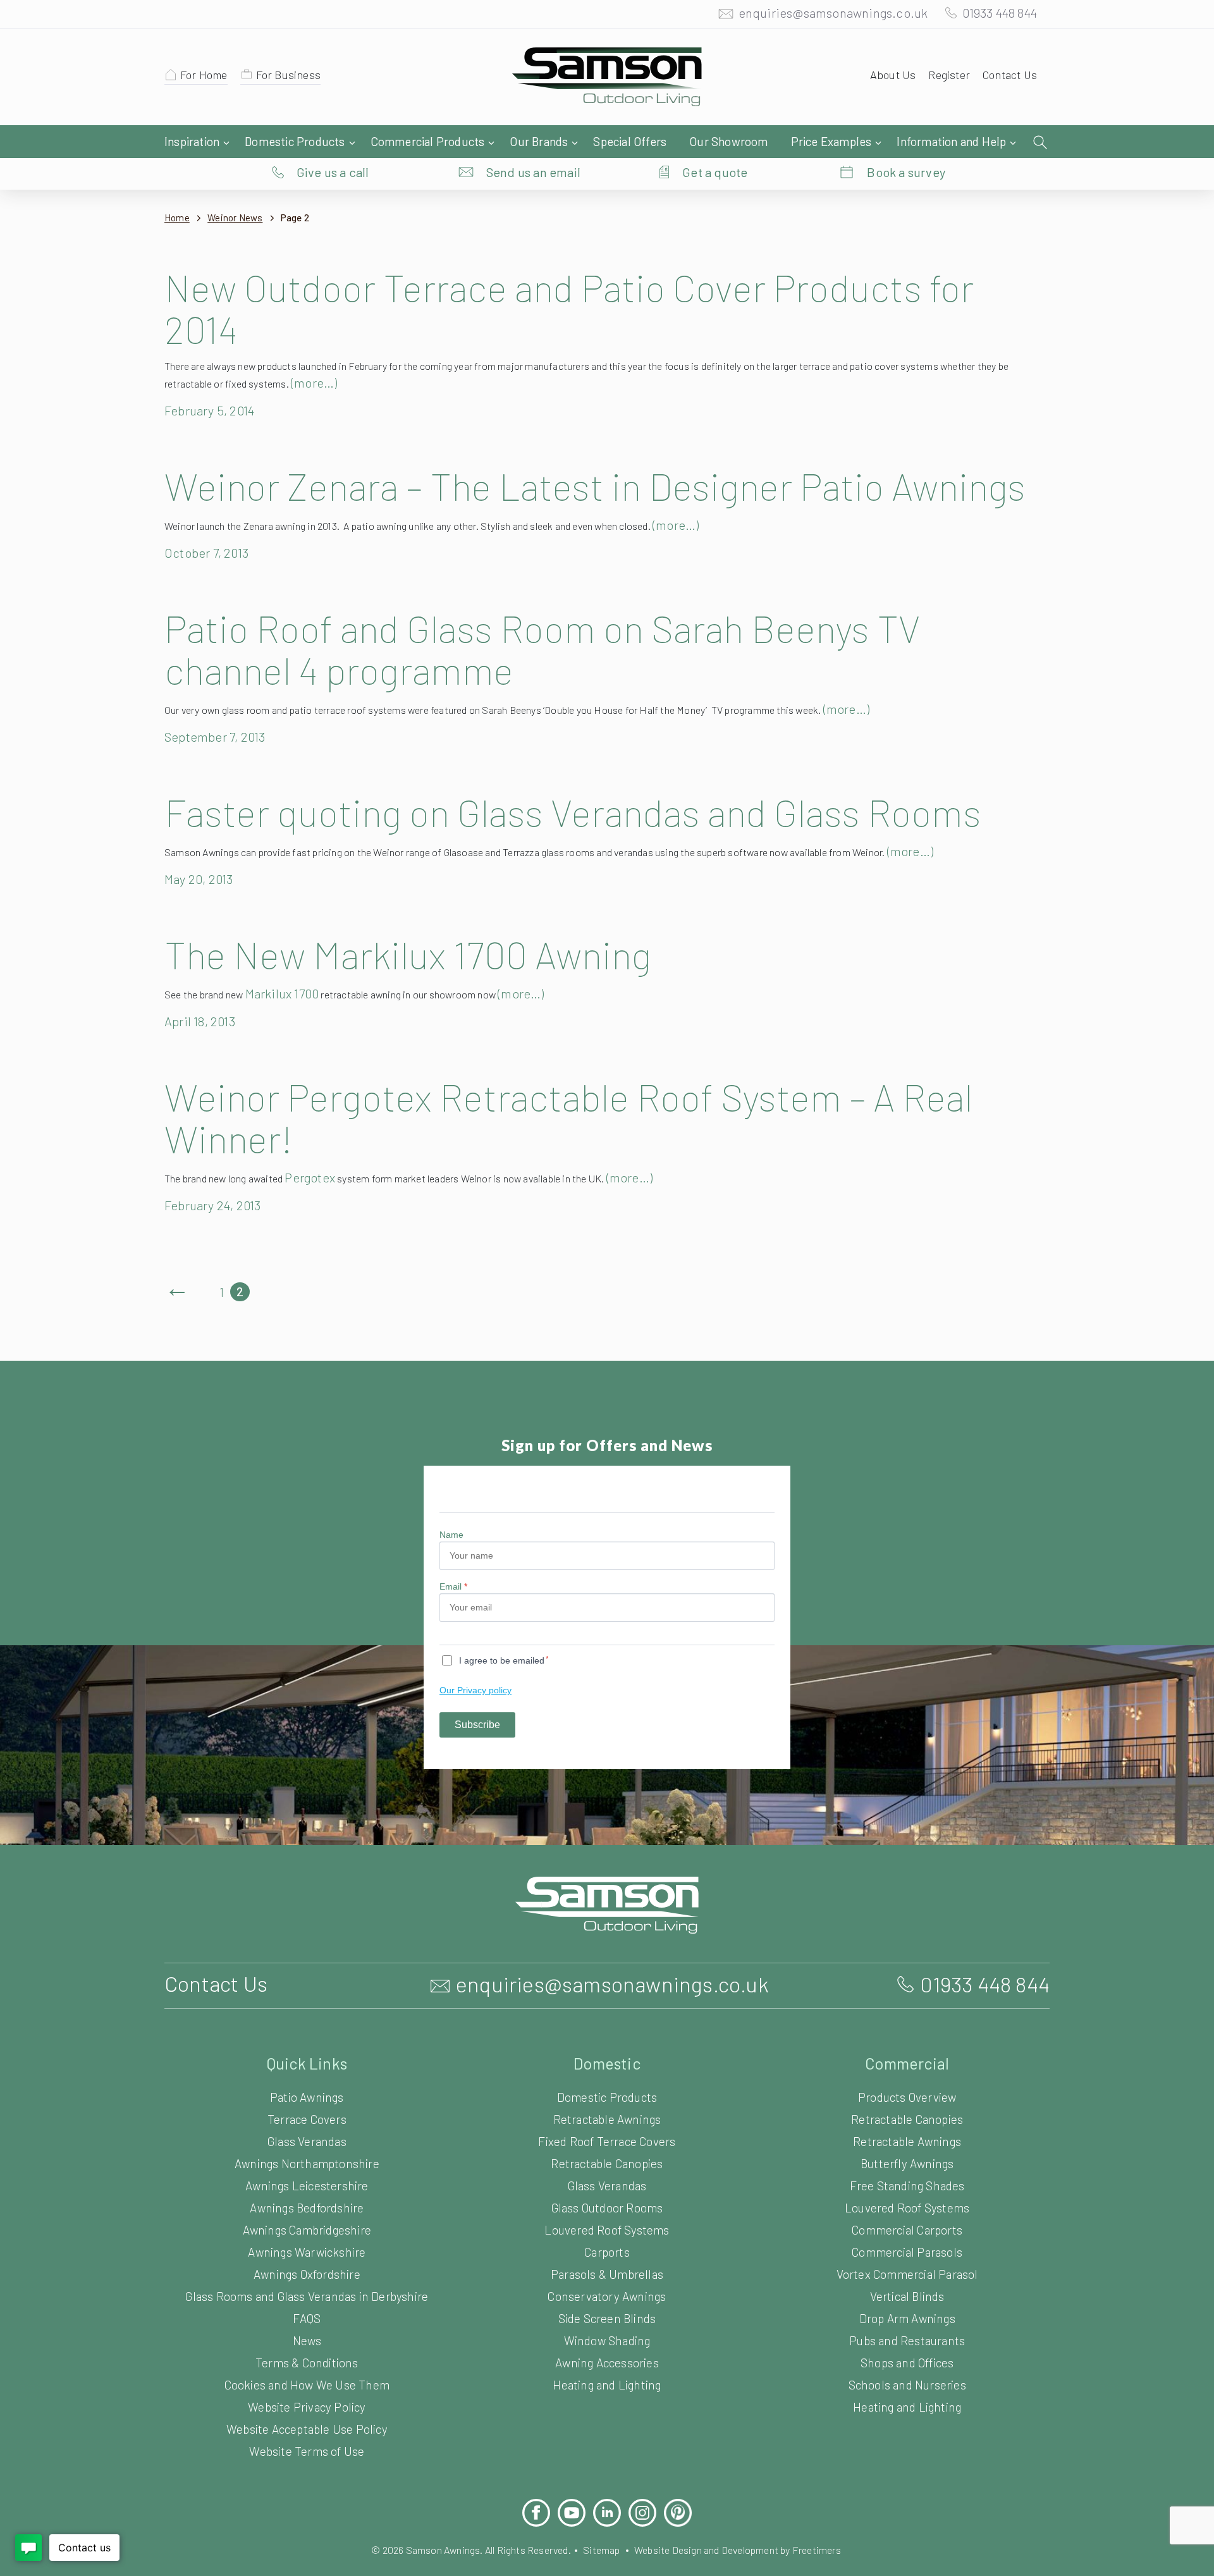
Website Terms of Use (307, 2451)
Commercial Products (428, 141)
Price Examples (831, 141)
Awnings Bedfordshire (307, 2208)
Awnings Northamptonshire (307, 2163)
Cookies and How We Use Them (307, 2385)
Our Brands (539, 141)
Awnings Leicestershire (307, 2186)
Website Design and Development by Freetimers (738, 2550)
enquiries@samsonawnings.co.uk (833, 13)
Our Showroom (728, 141)
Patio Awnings (307, 2097)
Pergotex (310, 1177)
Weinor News (235, 218)
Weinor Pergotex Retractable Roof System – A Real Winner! (568, 1117)
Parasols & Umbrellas (607, 2274)
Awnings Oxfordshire (307, 2274)
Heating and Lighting (607, 2385)
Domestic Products (295, 141)
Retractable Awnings (607, 2119)
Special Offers (630, 141)
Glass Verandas (307, 2141)
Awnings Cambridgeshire (307, 2230)
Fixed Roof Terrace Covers (607, 2141)
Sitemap (601, 2550)
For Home (204, 75)
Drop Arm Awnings (907, 2318)
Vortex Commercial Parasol (907, 2274)
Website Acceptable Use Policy (307, 2429)
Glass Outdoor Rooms (607, 2208)
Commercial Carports (907, 2230)
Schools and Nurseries (907, 2385)
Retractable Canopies (607, 2163)
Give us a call (333, 172)
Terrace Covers (307, 2119)
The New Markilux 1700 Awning (408, 954)
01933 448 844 (1000, 13)
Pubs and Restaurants (907, 2340)
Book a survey (906, 172)
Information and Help (951, 141)
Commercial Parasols (907, 2252)
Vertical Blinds (907, 2296)
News (307, 2340)
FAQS (307, 2318)
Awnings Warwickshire (307, 2252)
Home (177, 218)
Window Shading (607, 2340)
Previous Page (177, 1292)
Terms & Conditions (307, 2363)
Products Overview (907, 2097)
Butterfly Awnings (907, 2163)
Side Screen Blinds (607, 2318)
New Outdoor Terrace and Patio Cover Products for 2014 (569, 308)
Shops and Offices (907, 2363)
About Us (893, 75)
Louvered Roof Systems (607, 2230)
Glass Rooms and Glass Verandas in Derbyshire (307, 2296)
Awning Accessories (607, 2363)
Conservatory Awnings (607, 2296)
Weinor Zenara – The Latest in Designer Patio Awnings (595, 486)
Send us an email (533, 172)
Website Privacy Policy (307, 2407)
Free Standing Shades (907, 2186)
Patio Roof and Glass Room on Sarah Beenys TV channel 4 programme (542, 649)
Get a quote (715, 172)
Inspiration (192, 141)
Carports (607, 2252)
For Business (288, 75)
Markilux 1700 (282, 993)
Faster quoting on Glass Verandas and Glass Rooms (573, 812)
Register (949, 75)
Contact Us (1010, 75)
